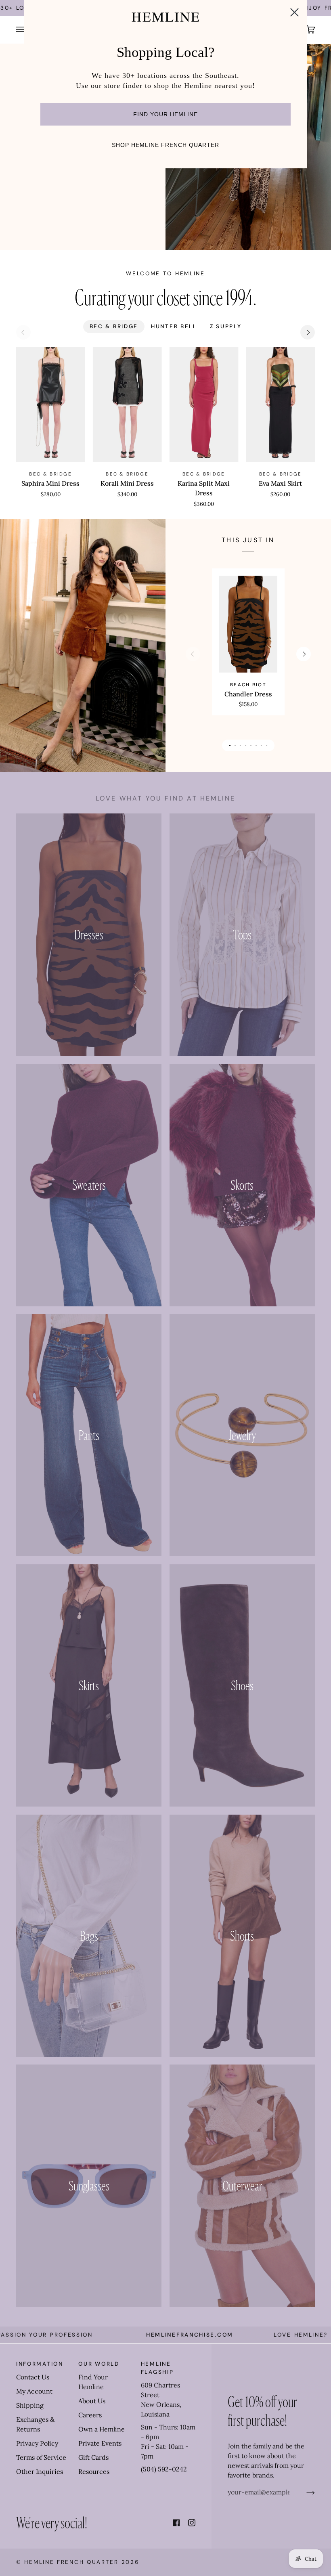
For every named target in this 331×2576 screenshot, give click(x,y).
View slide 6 (256, 745)
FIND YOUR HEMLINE (165, 114)
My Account (34, 2391)
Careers (90, 2415)
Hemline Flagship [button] (157, 2368)
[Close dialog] (294, 12)
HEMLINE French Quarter (71, 2562)
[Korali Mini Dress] (127, 405)
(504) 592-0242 (164, 2469)
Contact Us (33, 2377)
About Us (92, 2401)
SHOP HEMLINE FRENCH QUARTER (165, 145)
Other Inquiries (40, 2471)
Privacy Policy (37, 2443)
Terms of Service (41, 2457)
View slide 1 (230, 745)
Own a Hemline (102, 2429)
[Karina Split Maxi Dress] (204, 405)
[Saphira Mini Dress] (51, 405)
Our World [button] (99, 2364)
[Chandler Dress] (248, 624)
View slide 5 (251, 745)
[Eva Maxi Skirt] (280, 405)
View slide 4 (246, 745)
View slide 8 (267, 745)
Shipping (30, 2405)
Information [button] (40, 2364)
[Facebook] (176, 2523)
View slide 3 (240, 745)
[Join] (304, 2492)
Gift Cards (93, 2457)
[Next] (308, 332)
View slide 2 (235, 745)
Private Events (100, 2443)
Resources (94, 2471)
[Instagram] (192, 2523)
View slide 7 (261, 745)
